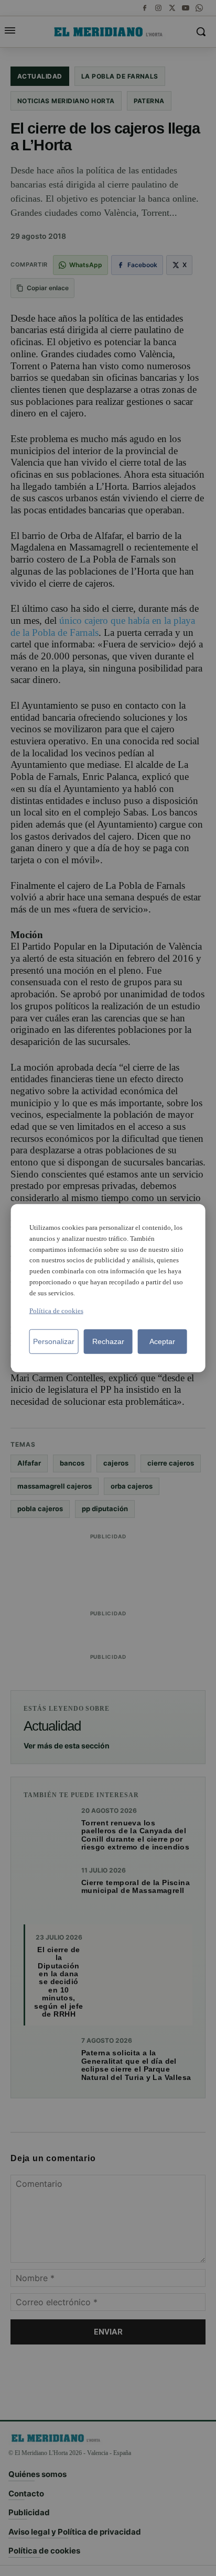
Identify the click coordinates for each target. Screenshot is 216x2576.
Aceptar (162, 1341)
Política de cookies (56, 1310)
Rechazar (108, 1341)
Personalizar (54, 1341)
